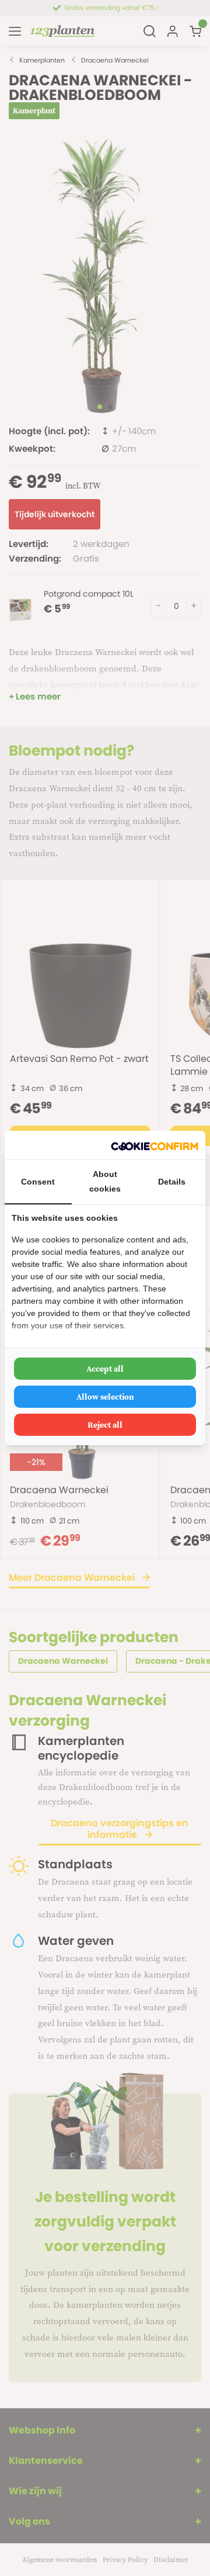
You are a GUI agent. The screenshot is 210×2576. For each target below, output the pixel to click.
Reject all (105, 1425)
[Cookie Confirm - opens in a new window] (155, 1145)
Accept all (105, 1369)
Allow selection (105, 1397)
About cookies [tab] (105, 1181)
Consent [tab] (38, 1182)
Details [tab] (172, 1182)
